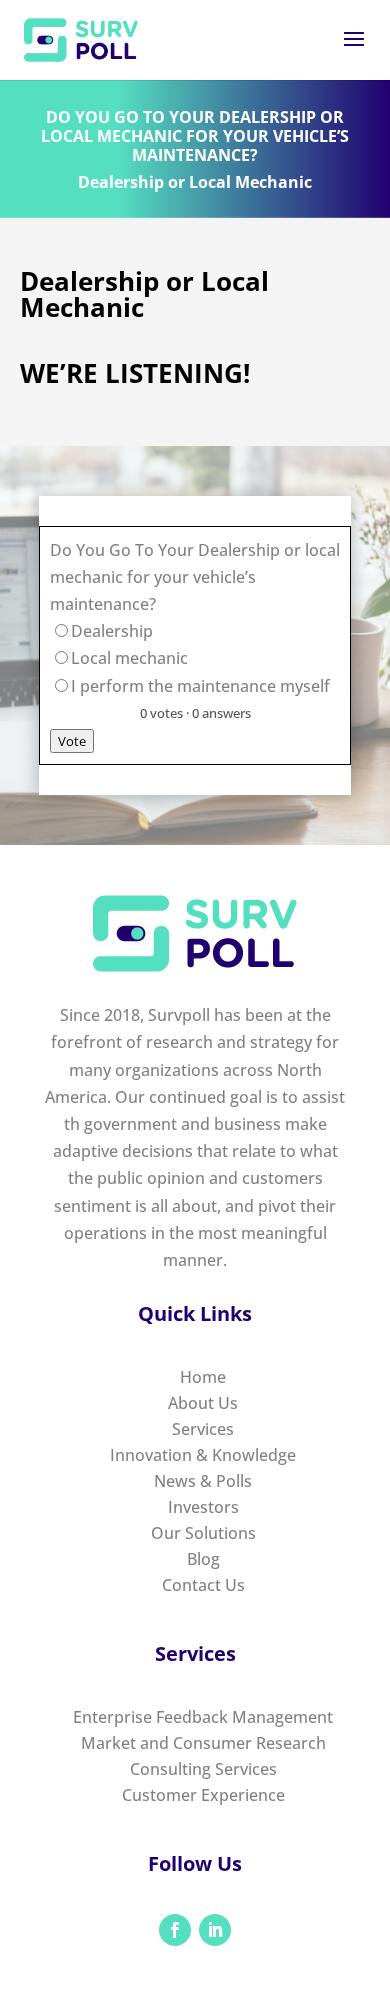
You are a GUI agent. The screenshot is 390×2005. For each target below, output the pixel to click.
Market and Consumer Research (203, 1743)
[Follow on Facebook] (175, 1930)
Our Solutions (203, 1533)
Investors (203, 1507)
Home (203, 1377)
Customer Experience (203, 1795)
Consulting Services (203, 1769)
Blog (203, 1559)
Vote (72, 741)
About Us (203, 1403)
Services (203, 1429)
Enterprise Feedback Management (203, 1717)
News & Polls (203, 1481)
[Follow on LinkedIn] (215, 1930)
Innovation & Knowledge (203, 1455)
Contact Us (203, 1585)
